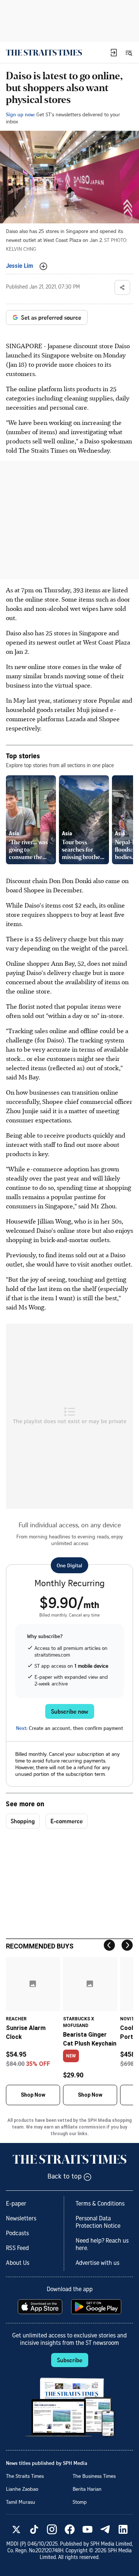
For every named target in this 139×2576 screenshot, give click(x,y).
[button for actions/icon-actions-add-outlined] (43, 266)
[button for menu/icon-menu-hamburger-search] (129, 53)
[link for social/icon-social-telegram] (105, 2529)
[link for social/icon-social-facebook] (70, 2529)
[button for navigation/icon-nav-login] (114, 53)
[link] (44, 53)
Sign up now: (20, 114)
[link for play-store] (97, 2307)
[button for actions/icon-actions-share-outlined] (122, 287)
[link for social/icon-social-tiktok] (34, 2529)
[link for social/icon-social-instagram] (52, 2529)
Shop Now (33, 2095)
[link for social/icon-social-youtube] (87, 2529)
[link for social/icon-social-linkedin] (123, 2529)
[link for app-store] (41, 2307)
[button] (114, 53)
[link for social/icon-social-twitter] (16, 2529)
